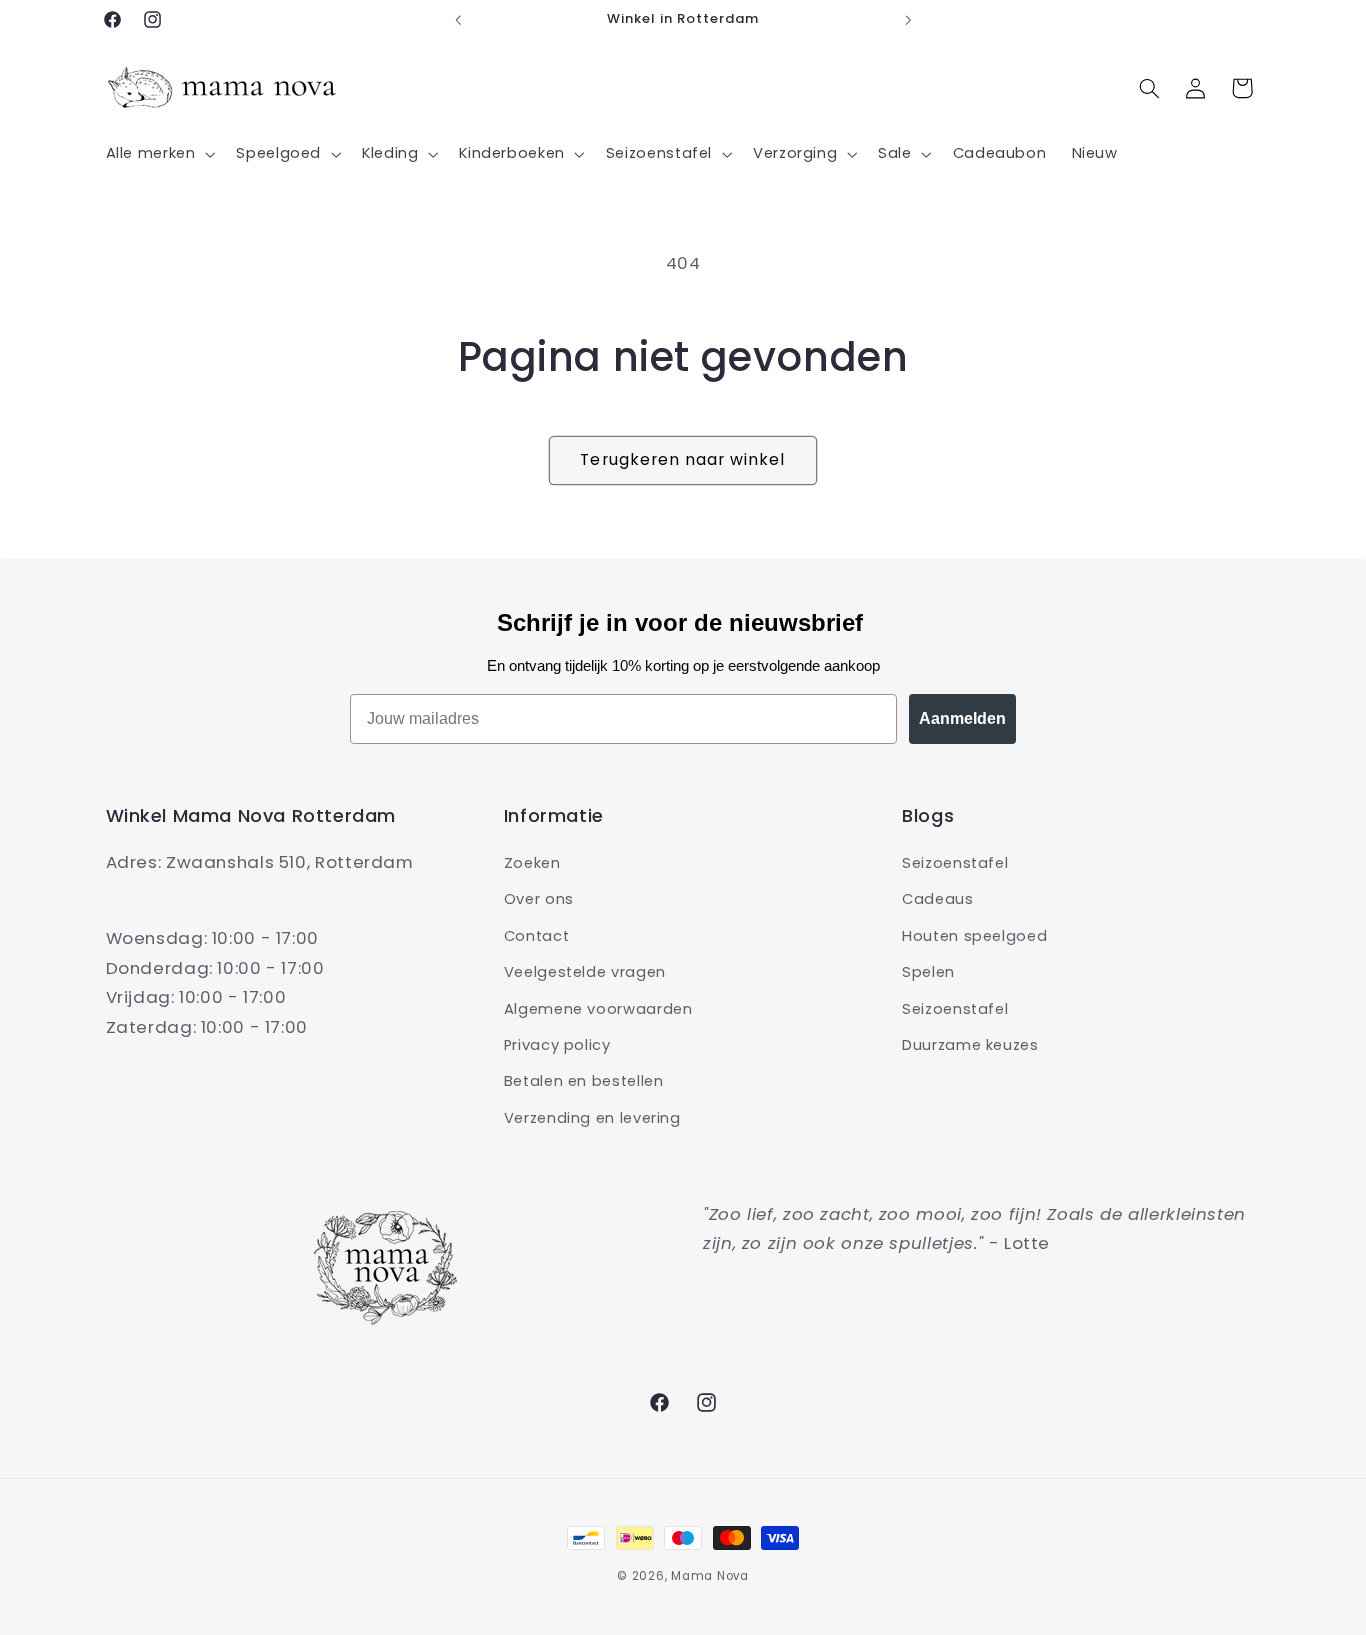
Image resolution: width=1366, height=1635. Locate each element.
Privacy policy (557, 1045)
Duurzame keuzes (970, 1045)
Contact (536, 936)
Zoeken (532, 863)
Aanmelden (962, 718)
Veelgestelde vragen (585, 972)
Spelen (928, 972)
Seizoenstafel (955, 863)
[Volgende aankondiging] (908, 20)
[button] (158, 154)
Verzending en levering (592, 1118)
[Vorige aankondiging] (458, 20)
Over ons (539, 899)
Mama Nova (710, 1576)
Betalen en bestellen (584, 1081)
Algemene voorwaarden (598, 1009)
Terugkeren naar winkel (682, 459)
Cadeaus (937, 899)
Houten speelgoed (974, 936)
